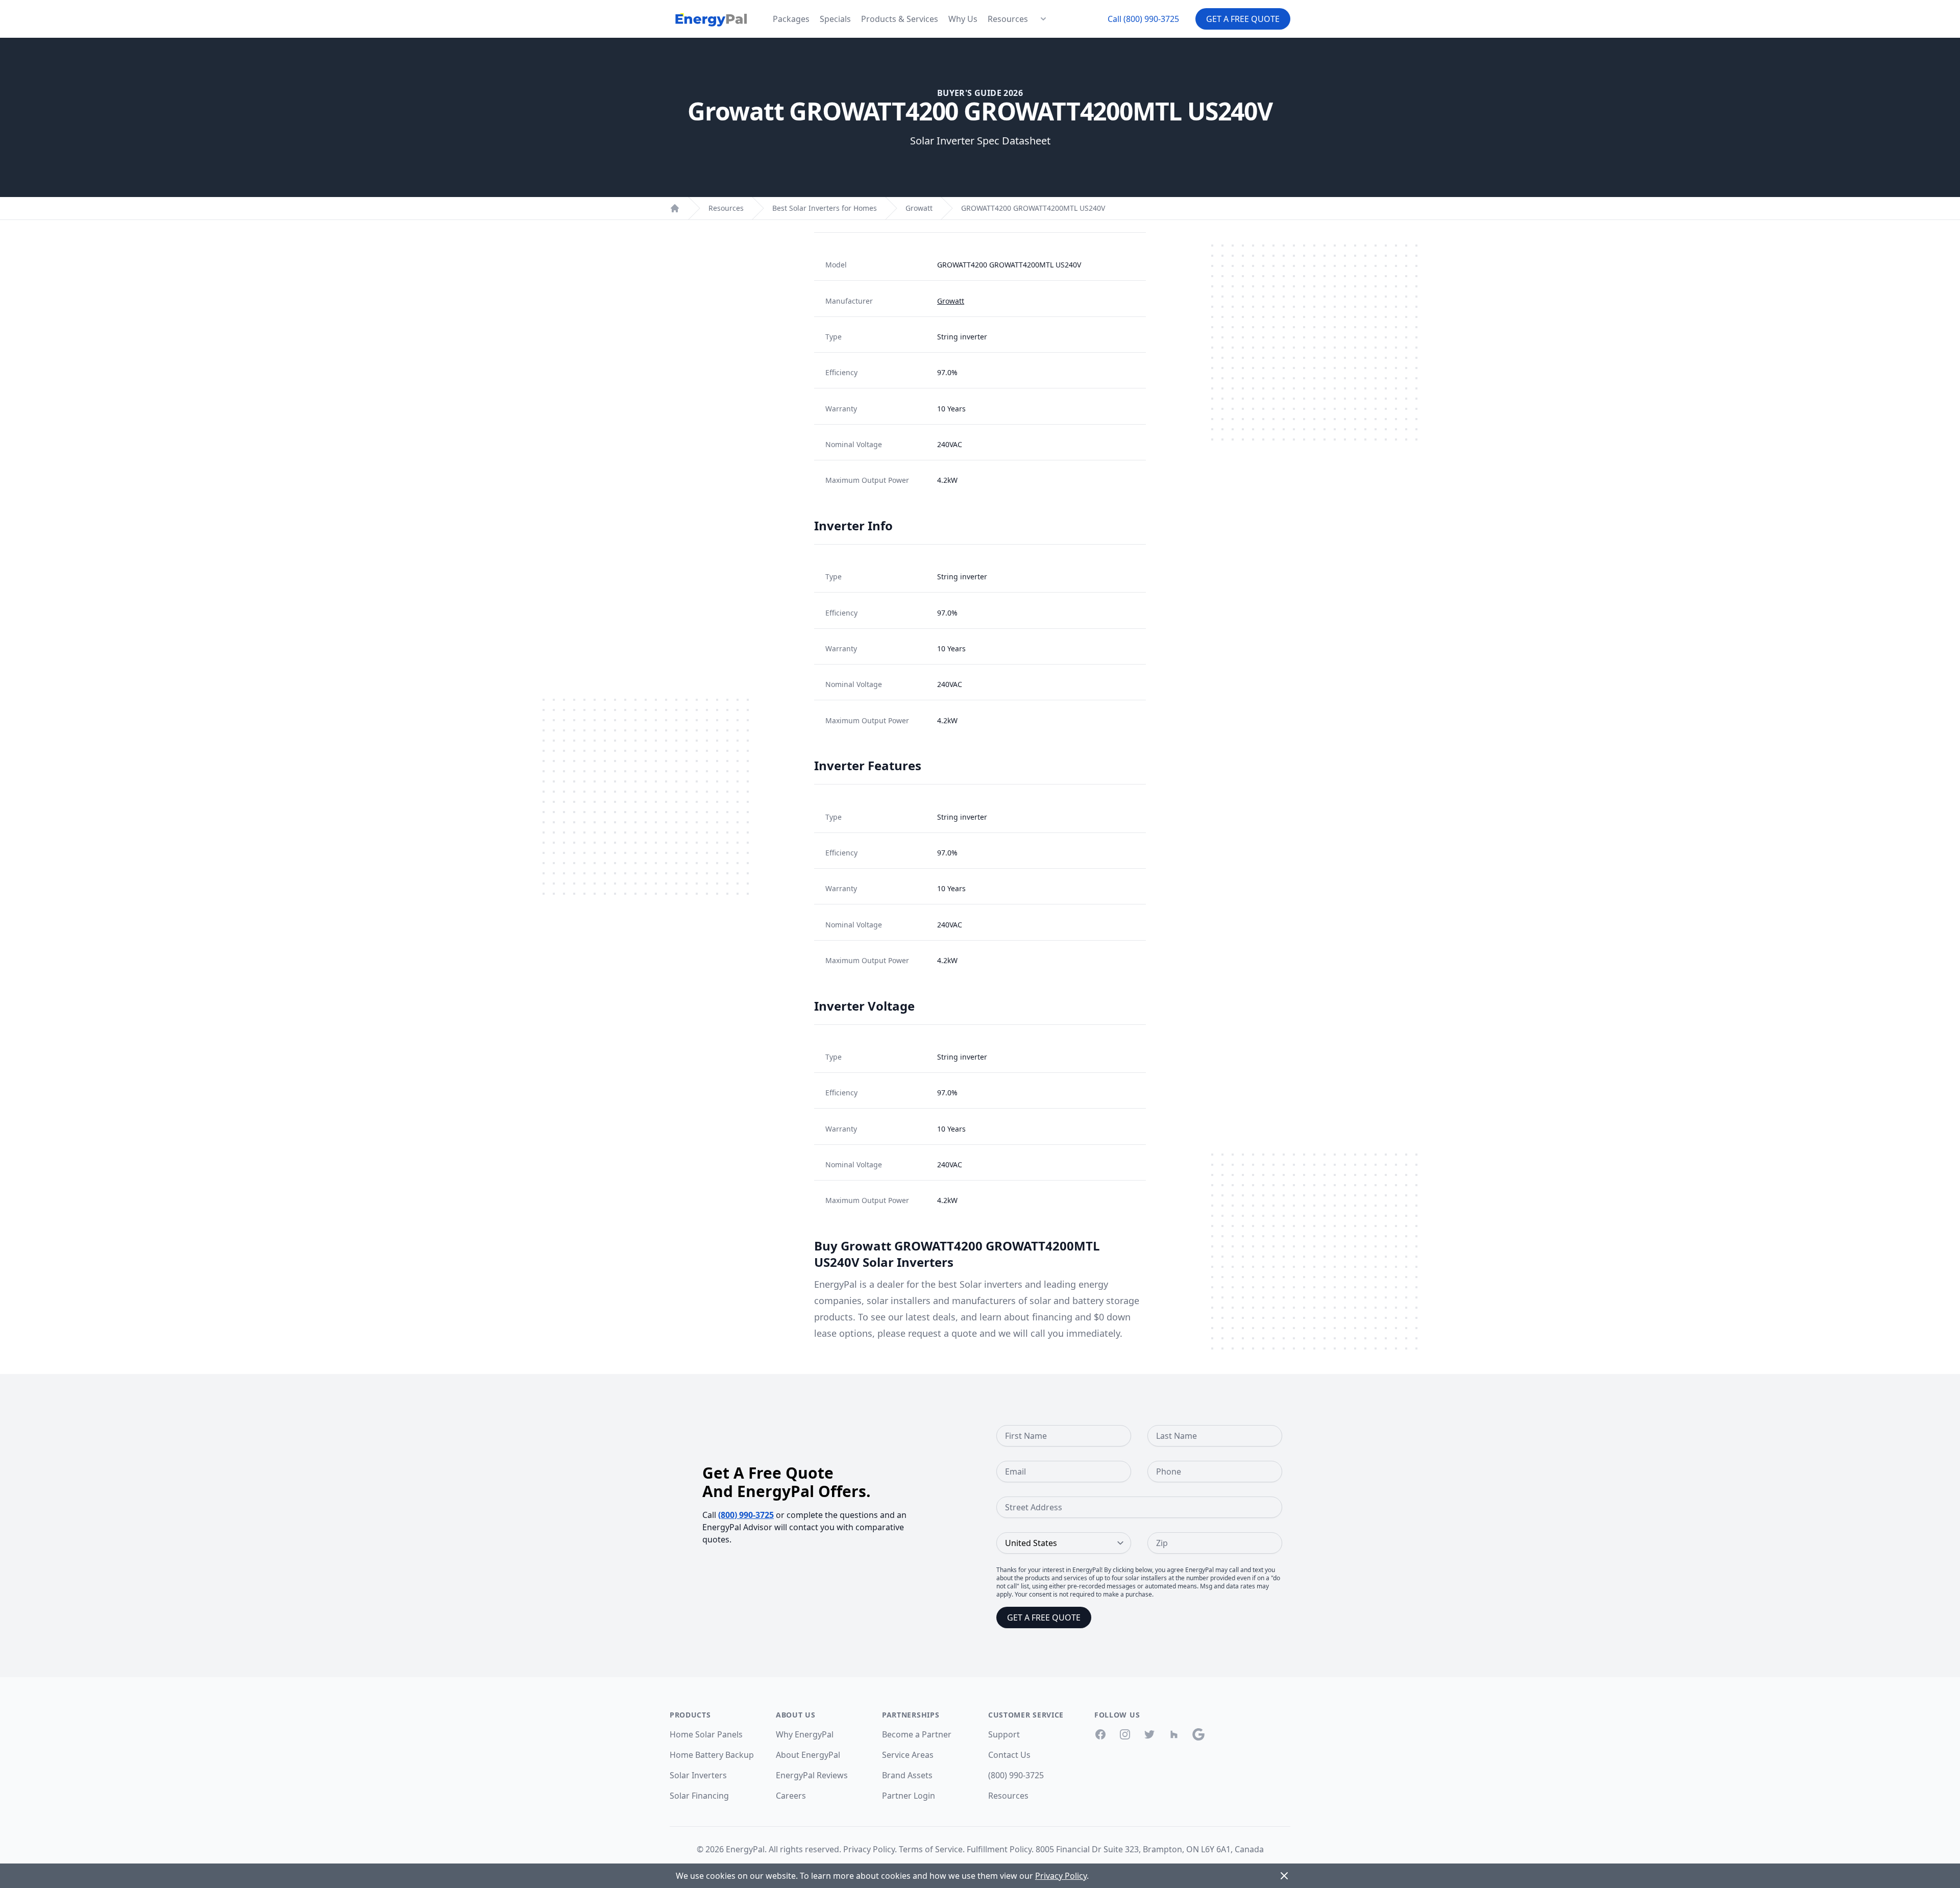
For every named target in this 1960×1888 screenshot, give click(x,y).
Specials (835, 19)
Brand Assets (907, 1775)
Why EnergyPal (805, 1734)
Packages (791, 19)
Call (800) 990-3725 (1143, 19)
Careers (791, 1796)
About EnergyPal (808, 1755)
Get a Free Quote (1243, 19)
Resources (1008, 19)
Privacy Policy (869, 1849)
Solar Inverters (698, 1775)
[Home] (675, 208)
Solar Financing (699, 1796)
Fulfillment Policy (999, 1849)
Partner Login (909, 1796)
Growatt (919, 208)
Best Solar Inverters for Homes (825, 208)
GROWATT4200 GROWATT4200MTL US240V (1033, 208)
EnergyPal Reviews (812, 1775)
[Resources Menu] (1043, 19)
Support (1004, 1734)
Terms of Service (931, 1849)
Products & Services (900, 19)
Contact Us (1009, 1755)
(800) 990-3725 (746, 1515)
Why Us (963, 19)
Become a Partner (917, 1734)
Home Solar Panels (706, 1734)
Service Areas (908, 1755)
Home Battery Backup (712, 1755)
